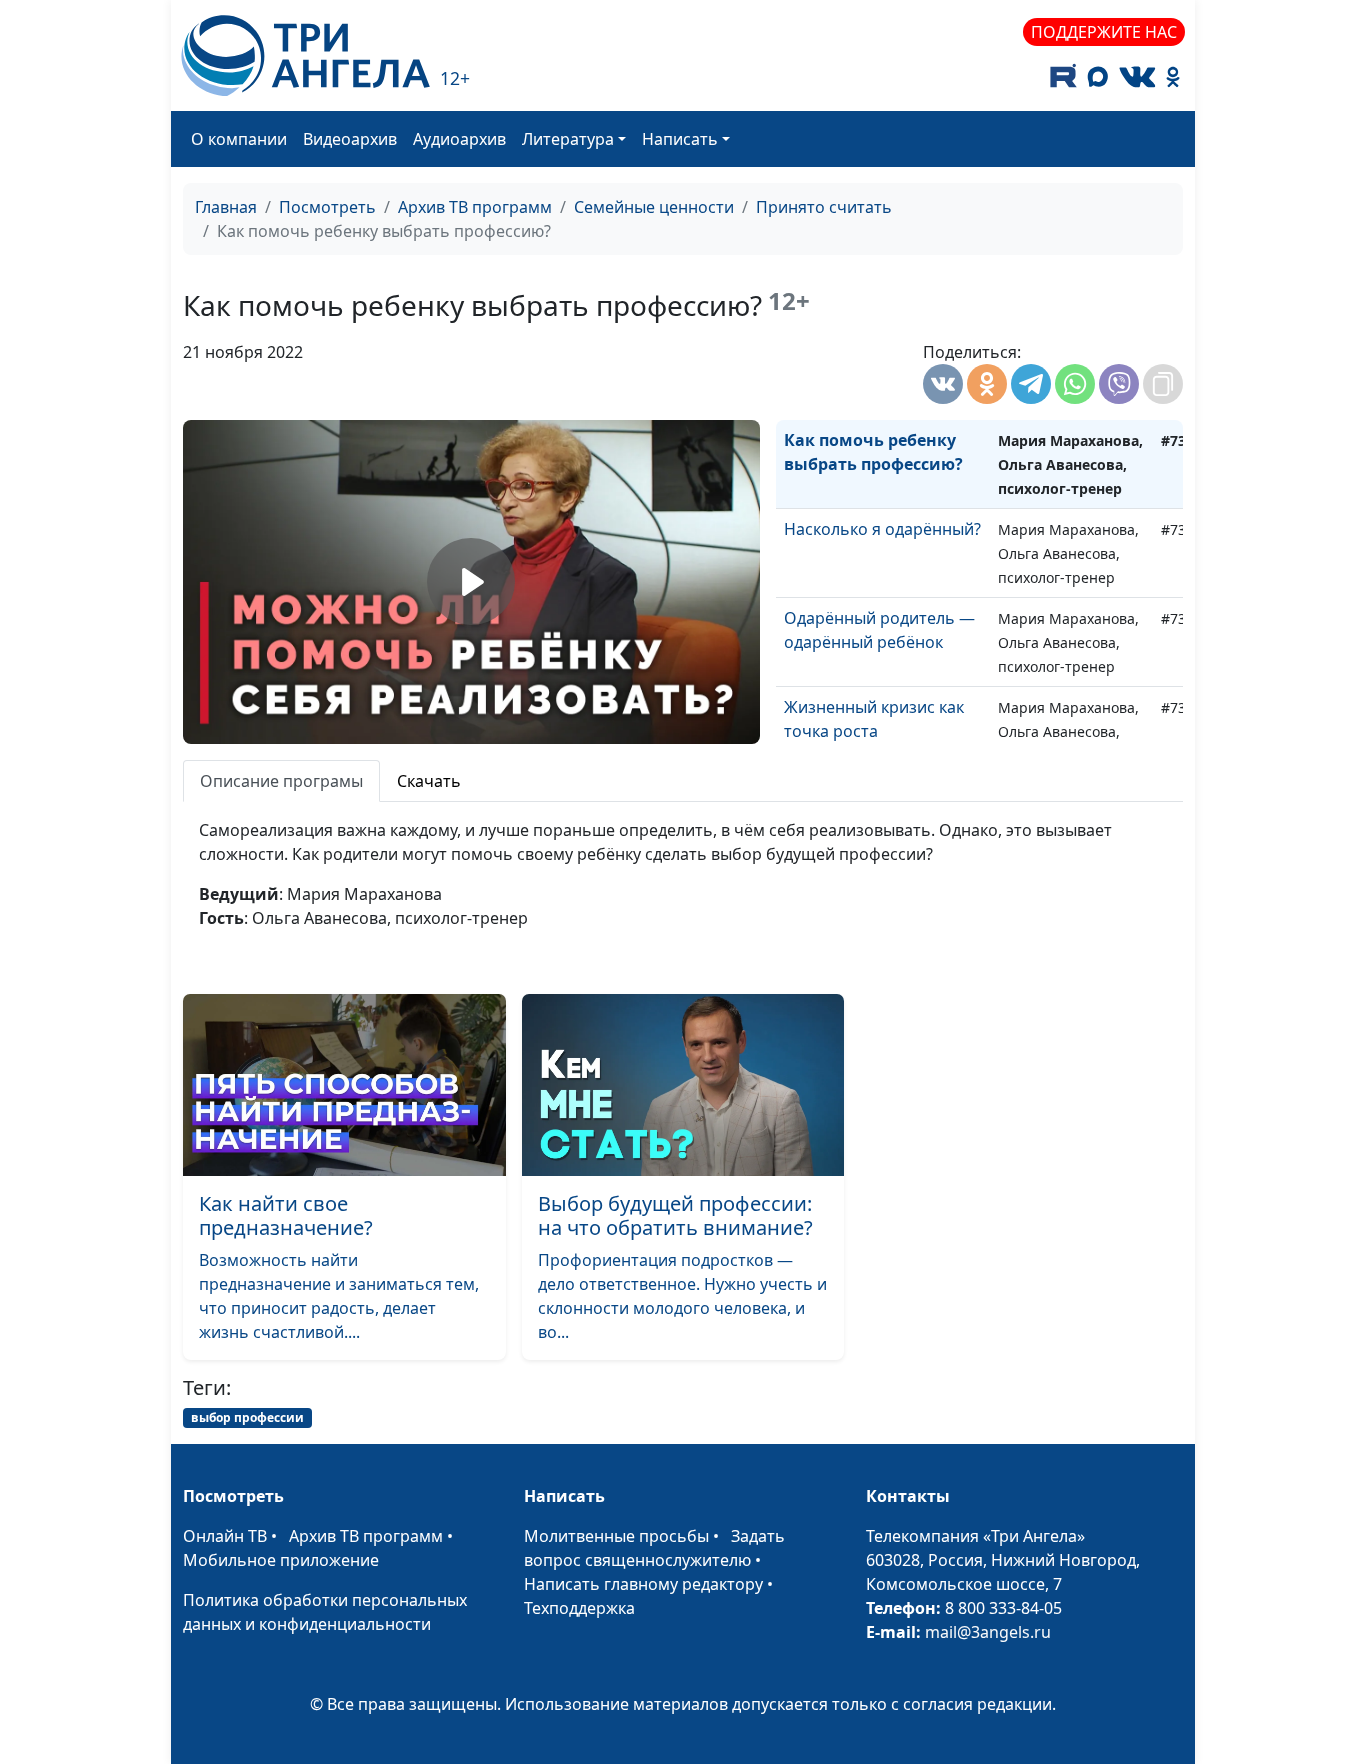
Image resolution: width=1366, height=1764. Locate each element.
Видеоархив (350, 139)
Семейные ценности (654, 207)
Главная (226, 207)
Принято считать (824, 207)
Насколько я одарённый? (882, 529)
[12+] (305, 55)
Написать (680, 139)
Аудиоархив (459, 139)
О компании (239, 139)
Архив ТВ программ (475, 207)
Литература (568, 139)
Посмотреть (327, 207)
